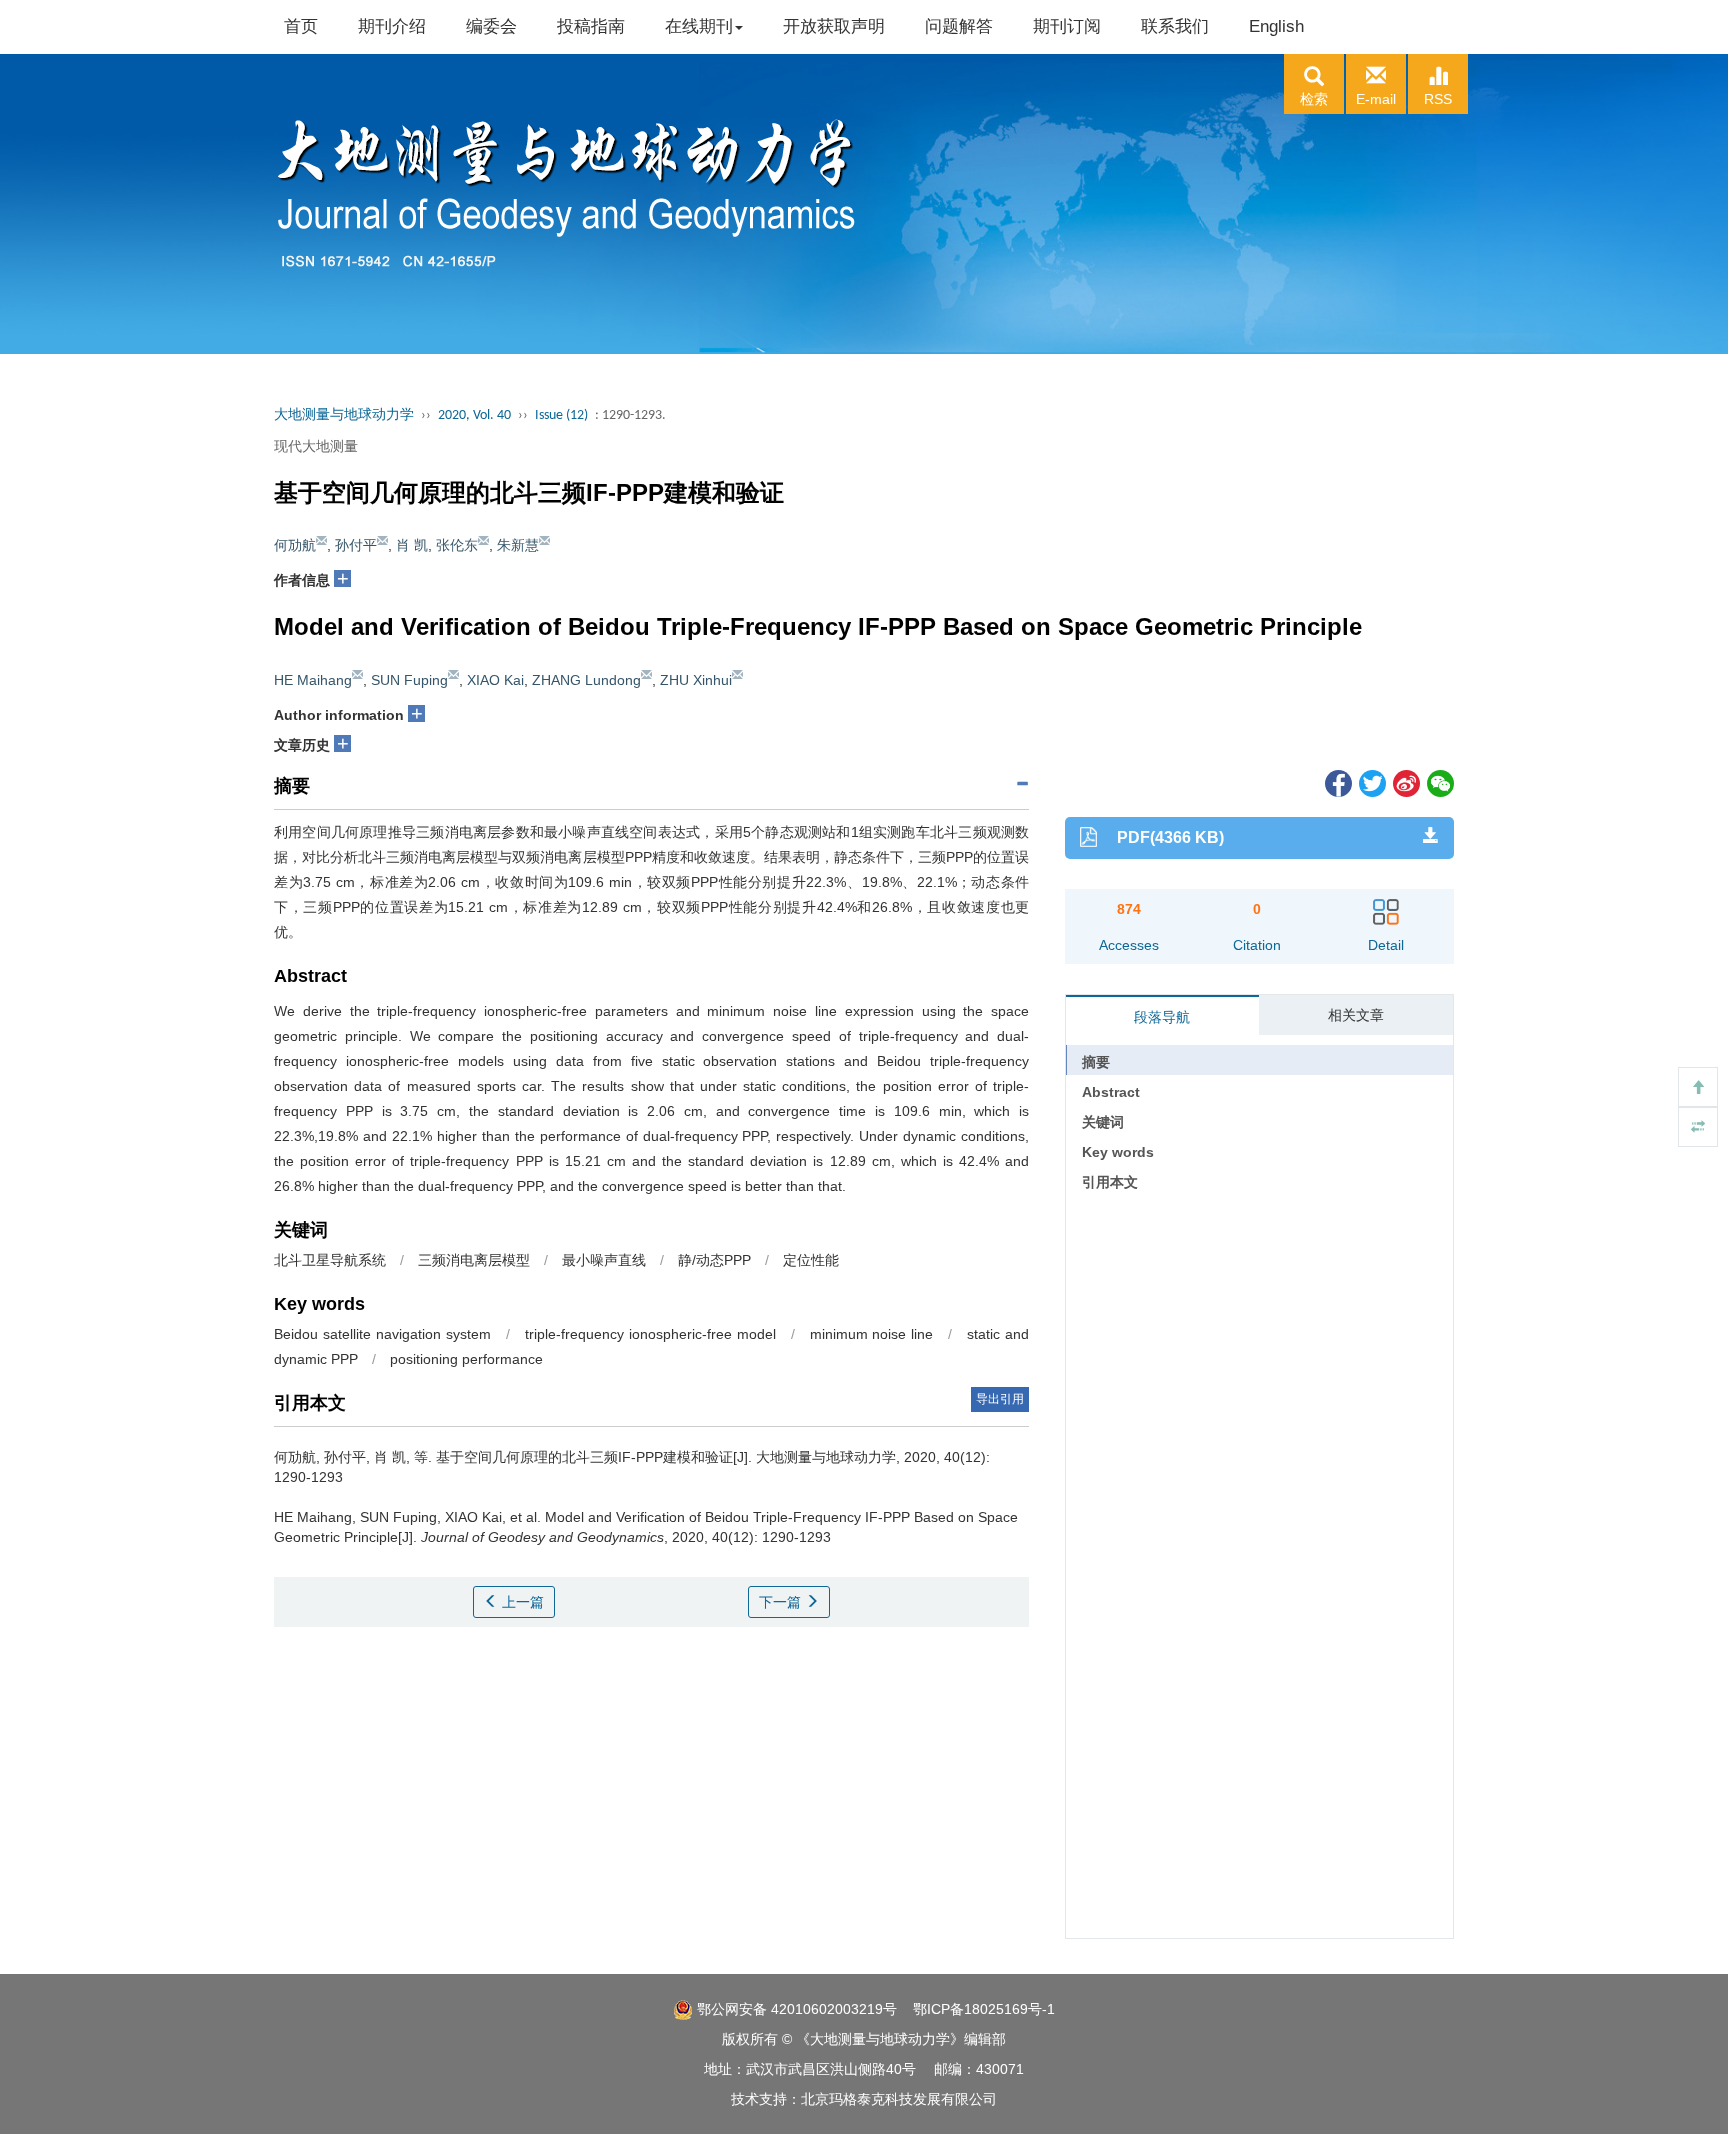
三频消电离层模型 (474, 1260)
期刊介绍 (392, 26)
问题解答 (959, 26)
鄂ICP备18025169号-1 (984, 2009)
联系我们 (1175, 26)
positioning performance (466, 1359)
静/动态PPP (714, 1260)
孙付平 (356, 545)
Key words (1118, 1152)
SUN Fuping (409, 680)
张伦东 (457, 545)
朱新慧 (518, 545)
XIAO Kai (495, 680)
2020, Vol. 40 (474, 415)
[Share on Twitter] (1371, 782)
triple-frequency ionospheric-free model (650, 1334)
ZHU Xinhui (696, 680)
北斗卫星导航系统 (330, 1260)
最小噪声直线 (604, 1260)
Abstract (1111, 1092)
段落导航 (1162, 1017)
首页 (301, 26)
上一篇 (521, 1602)
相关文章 (1356, 1015)
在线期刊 (699, 26)
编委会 (491, 26)
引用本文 (1110, 1182)
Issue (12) (561, 415)
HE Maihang (313, 680)
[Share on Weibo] (1405, 782)
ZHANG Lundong (586, 680)
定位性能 (811, 1260)
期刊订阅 (1067, 26)
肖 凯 (412, 545)
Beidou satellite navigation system (382, 1334)
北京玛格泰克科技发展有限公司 (899, 2099)
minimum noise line (872, 1334)
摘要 (1096, 1062)
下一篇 (782, 1602)
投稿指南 (591, 26)
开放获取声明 (834, 26)
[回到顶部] (1698, 1087)
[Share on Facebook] (1337, 782)
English (1276, 26)
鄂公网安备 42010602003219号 (795, 2009)
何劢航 (295, 545)
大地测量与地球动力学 (344, 415)
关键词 (1103, 1122)
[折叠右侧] (1698, 1127)
